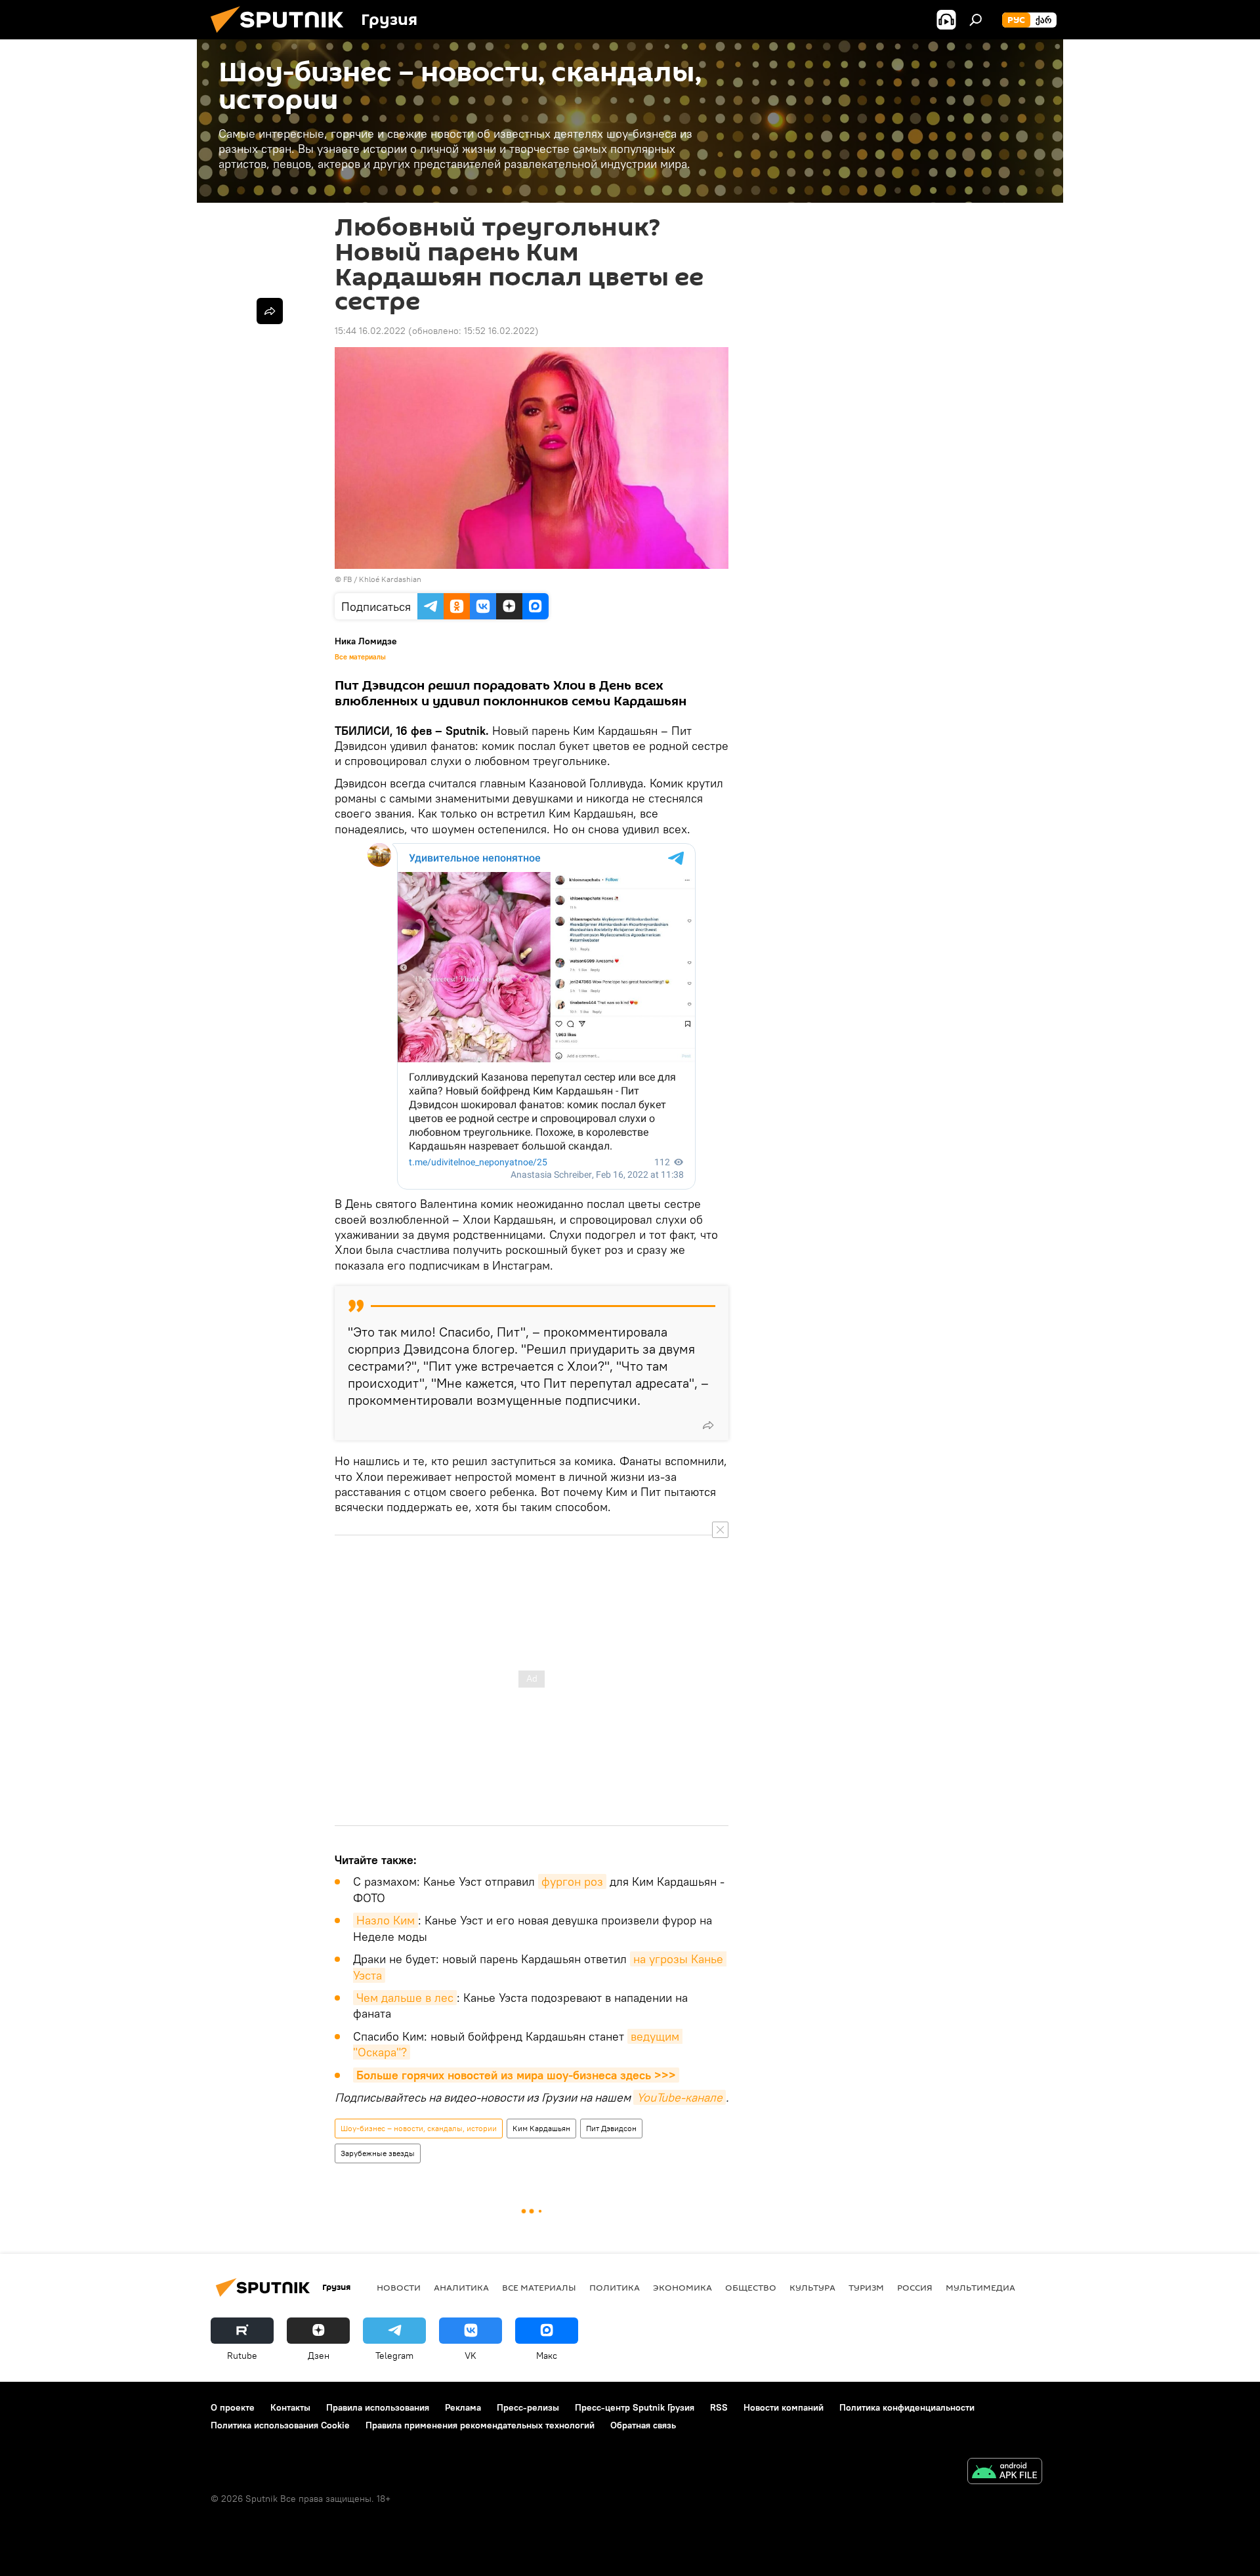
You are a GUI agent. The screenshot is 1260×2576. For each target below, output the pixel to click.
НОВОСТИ (399, 2287)
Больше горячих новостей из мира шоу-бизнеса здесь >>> (516, 2075)
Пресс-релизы (528, 2407)
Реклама (463, 2407)
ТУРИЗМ (866, 2287)
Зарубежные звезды (378, 2153)
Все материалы (360, 657)
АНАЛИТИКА (461, 2287)
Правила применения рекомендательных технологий (480, 2425)
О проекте (233, 2407)
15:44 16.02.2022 (370, 331)
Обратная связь (643, 2425)
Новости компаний (784, 2407)
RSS (719, 2407)
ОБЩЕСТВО (751, 2287)
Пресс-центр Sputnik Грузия (635, 2407)
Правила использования (378, 2407)
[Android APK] (1005, 2473)
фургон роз (572, 1881)
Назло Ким (386, 1920)
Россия (915, 2287)
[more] (708, 1425)
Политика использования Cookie (280, 2425)
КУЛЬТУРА (812, 2287)
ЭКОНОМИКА (682, 2287)
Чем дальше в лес (405, 1998)
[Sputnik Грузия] (282, 36)
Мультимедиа (980, 2287)
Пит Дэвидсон (611, 2128)
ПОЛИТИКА (615, 2287)
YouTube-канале (680, 2097)
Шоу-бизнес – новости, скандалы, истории (419, 2128)
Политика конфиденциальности (907, 2407)
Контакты (290, 2407)
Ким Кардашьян (541, 2128)
